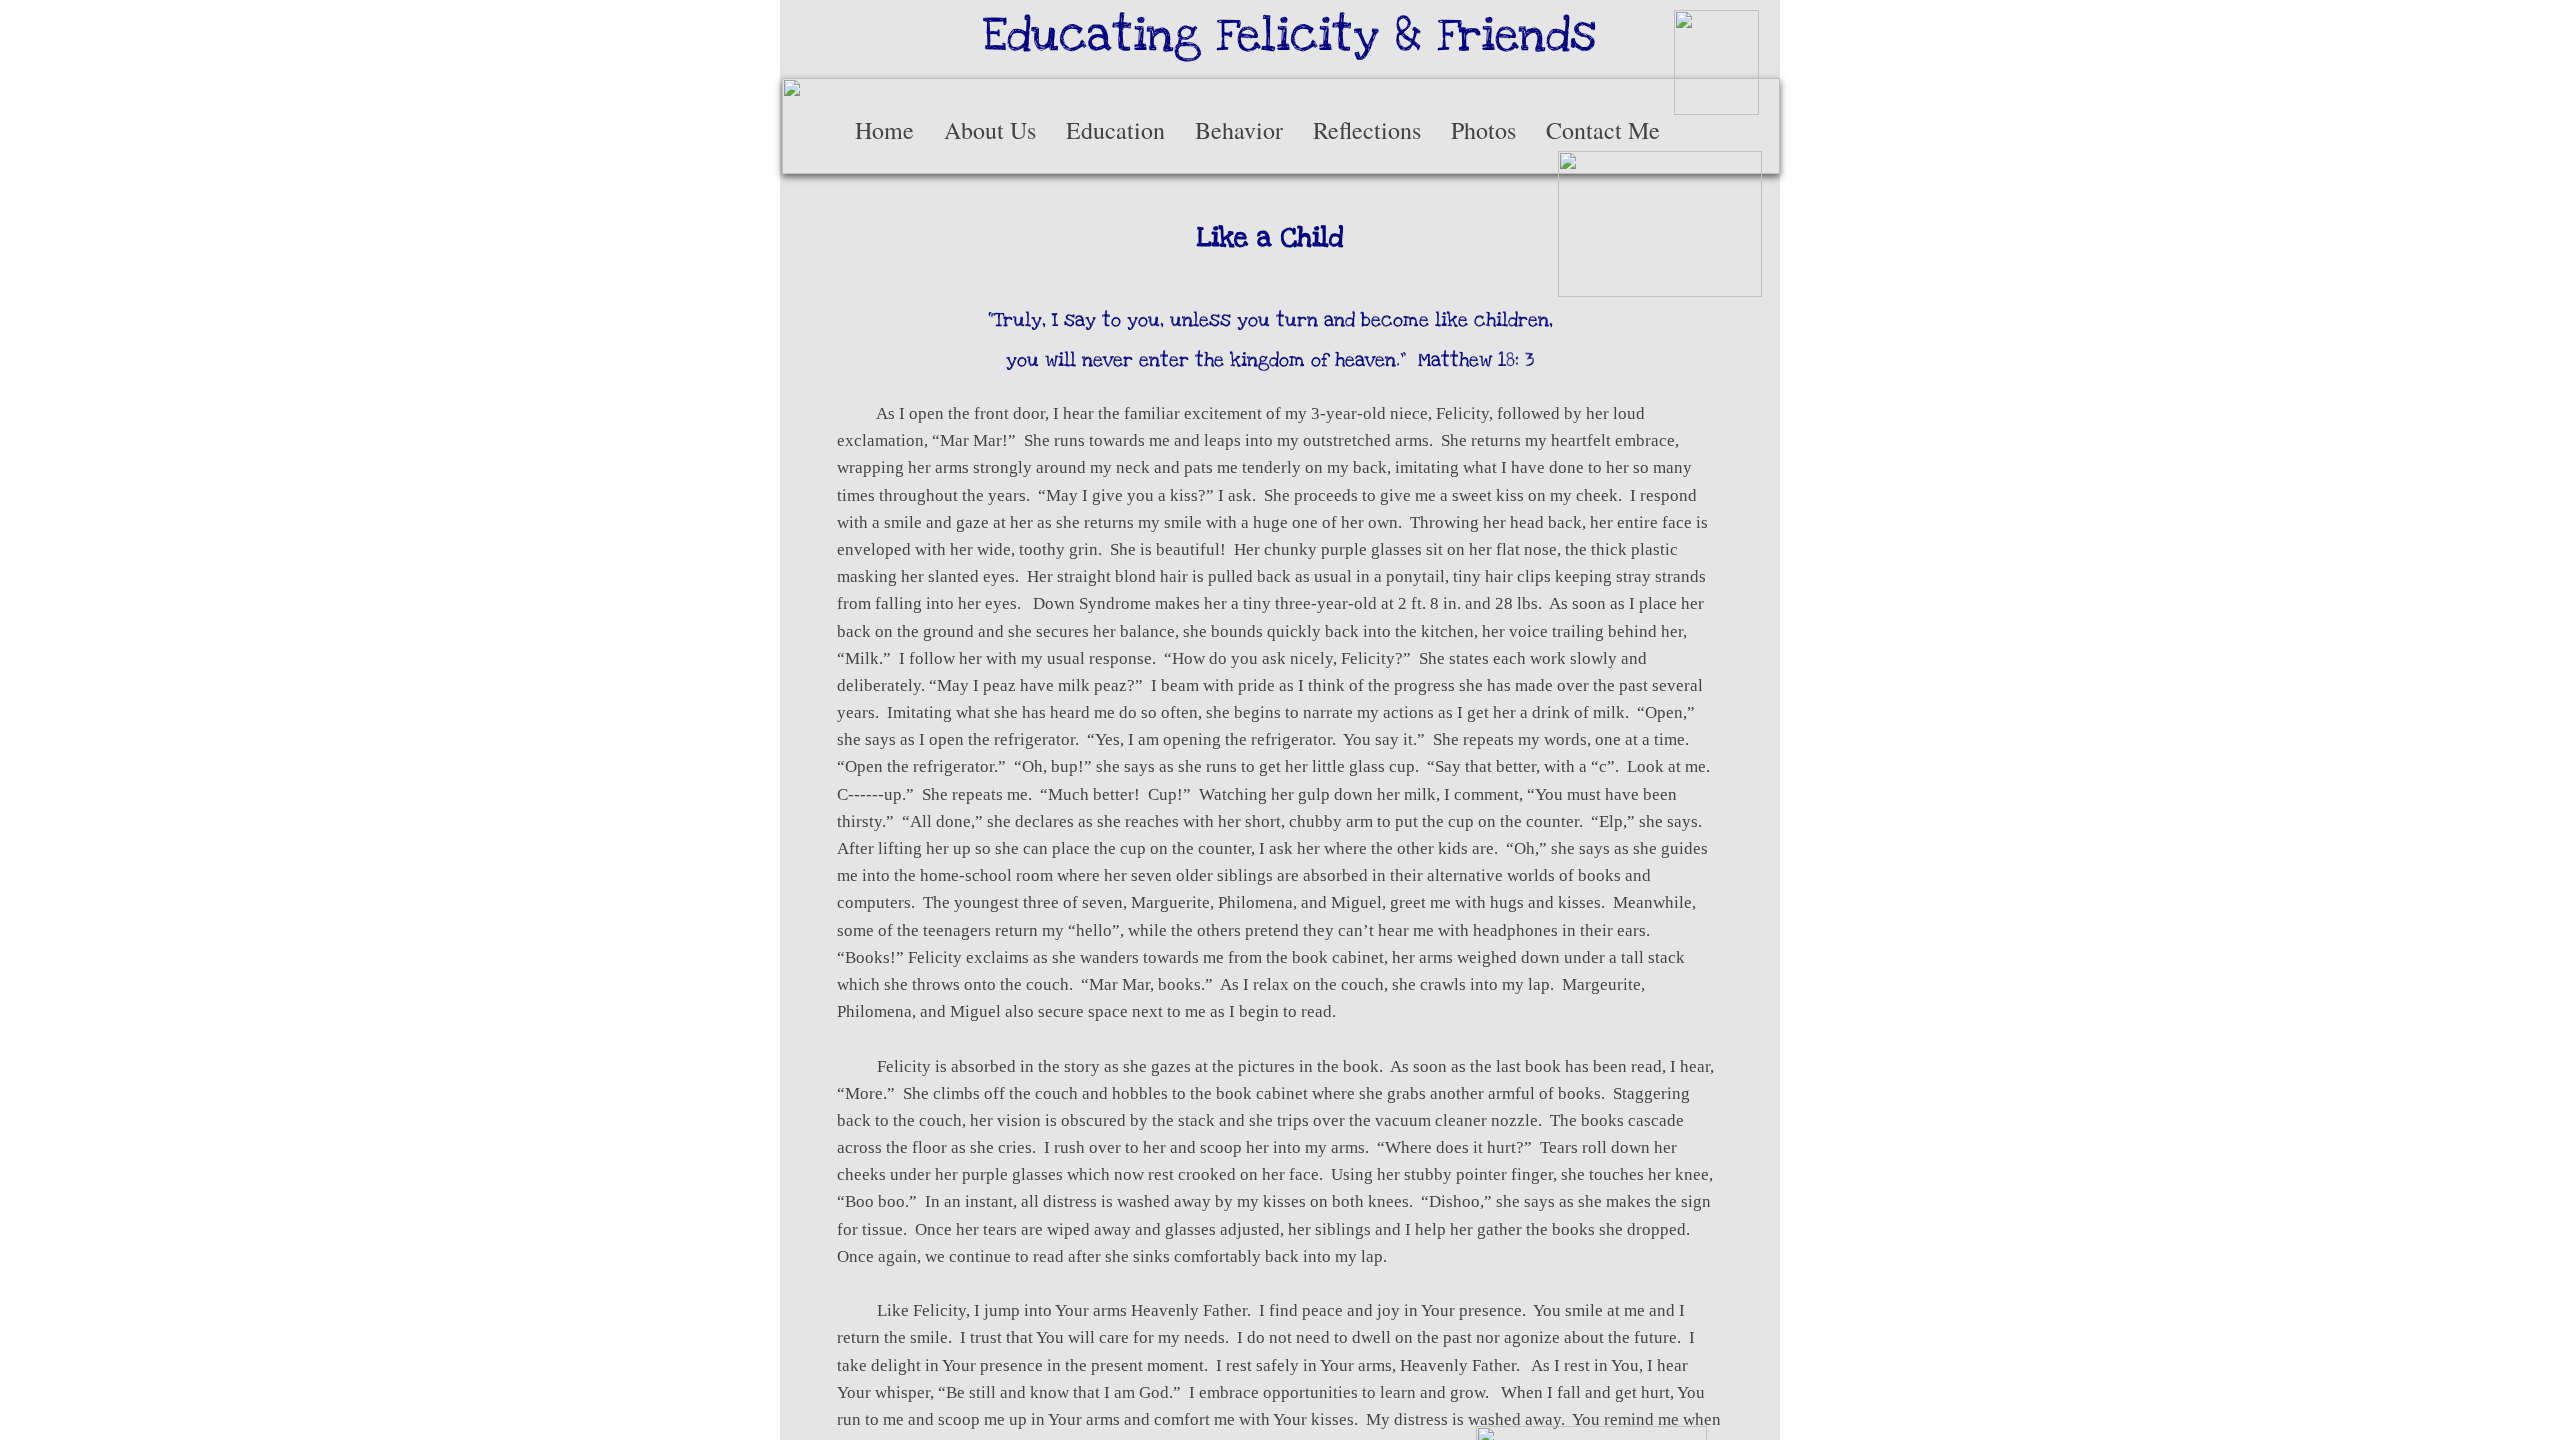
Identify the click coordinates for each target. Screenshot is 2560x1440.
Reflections (1367, 130)
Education (1115, 130)
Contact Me (1603, 130)
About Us (990, 130)
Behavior (1239, 130)
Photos (1483, 130)
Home (884, 130)
